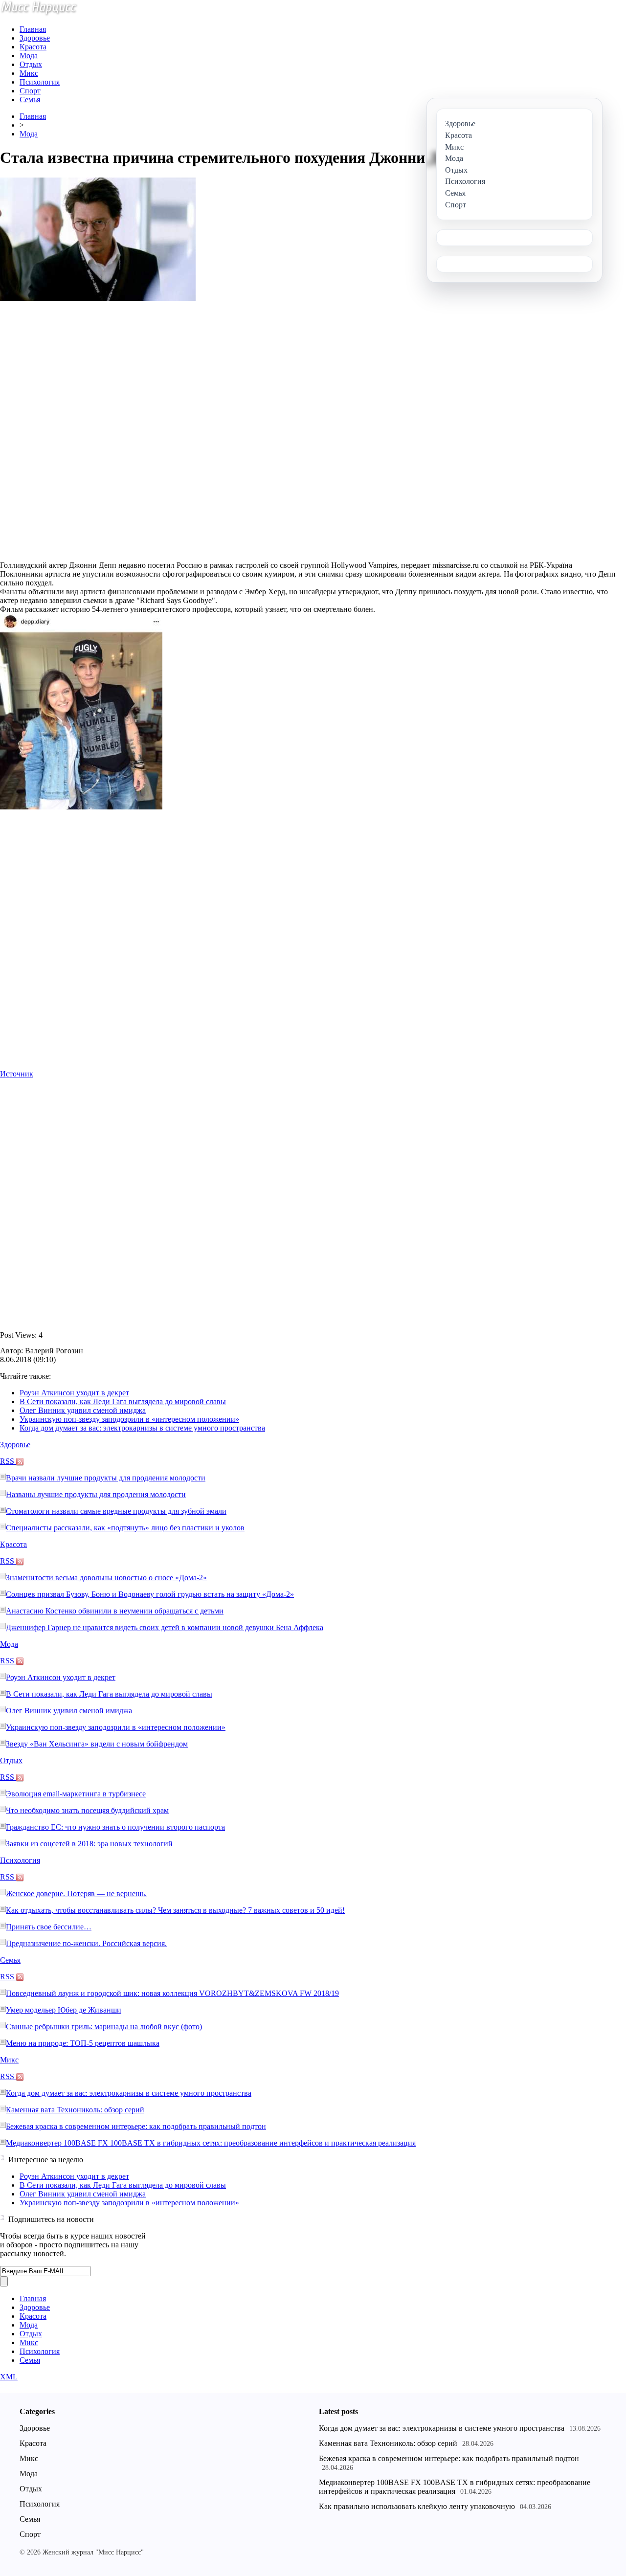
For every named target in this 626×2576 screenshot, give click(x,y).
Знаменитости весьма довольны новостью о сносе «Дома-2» (106, 1578)
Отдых (31, 64)
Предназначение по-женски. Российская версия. (86, 1943)
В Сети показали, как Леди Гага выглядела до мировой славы (123, 1401)
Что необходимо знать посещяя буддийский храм (87, 1810)
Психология (40, 82)
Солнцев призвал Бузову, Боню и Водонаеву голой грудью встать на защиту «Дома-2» (150, 1594)
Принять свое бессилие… (49, 1927)
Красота (33, 47)
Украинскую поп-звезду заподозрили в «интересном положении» (129, 1419)
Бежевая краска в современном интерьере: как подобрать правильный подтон (136, 2126)
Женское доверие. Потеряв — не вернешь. (76, 1893)
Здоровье (35, 38)
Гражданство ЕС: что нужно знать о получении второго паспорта (115, 1827)
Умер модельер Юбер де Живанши (64, 2010)
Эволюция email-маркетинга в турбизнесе (76, 1794)
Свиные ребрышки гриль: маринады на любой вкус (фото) (104, 2027)
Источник (17, 1074)
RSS (8, 1461)
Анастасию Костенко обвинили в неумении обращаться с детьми (115, 1611)
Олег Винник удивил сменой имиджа (83, 1410)
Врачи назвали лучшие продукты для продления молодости (106, 1478)
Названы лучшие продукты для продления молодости (96, 1494)
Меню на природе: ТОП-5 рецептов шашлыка (83, 2043)
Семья (30, 100)
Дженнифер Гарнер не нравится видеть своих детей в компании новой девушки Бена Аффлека (165, 1627)
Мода (29, 56)
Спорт (30, 91)
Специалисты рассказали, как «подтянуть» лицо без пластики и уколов (125, 1528)
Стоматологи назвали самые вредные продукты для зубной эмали (116, 1511)
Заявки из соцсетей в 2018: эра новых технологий (89, 1844)
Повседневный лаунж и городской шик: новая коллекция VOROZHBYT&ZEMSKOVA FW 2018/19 (172, 1993)
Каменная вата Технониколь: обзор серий (75, 2110)
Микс (29, 73)
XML (9, 2377)
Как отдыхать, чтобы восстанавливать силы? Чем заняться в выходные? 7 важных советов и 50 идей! (175, 1910)
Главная (33, 29)
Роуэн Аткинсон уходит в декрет (74, 1393)
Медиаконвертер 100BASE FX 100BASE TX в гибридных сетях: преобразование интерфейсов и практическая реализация (211, 2143)
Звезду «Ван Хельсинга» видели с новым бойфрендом (97, 1744)
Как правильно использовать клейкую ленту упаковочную (417, 2506)
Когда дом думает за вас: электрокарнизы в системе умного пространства (142, 1428)
